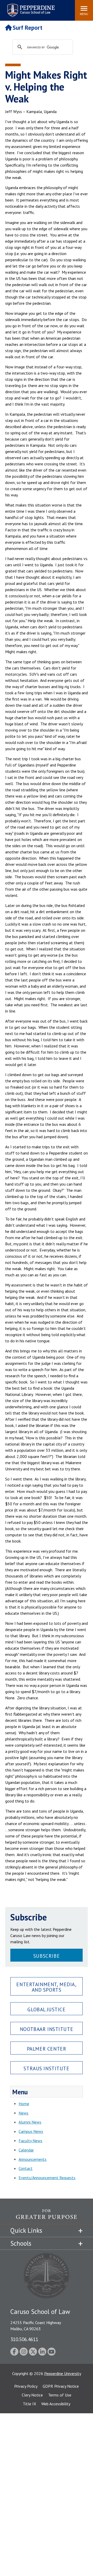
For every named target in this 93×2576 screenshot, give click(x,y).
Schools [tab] (21, 2243)
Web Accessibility (56, 2404)
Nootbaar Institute (47, 2029)
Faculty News (30, 2141)
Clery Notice (32, 2395)
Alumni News (30, 2122)
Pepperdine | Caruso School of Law (30, 7)
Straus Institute (46, 2068)
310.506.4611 (24, 2339)
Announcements (33, 2159)
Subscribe (47, 1956)
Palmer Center (47, 2049)
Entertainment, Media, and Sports (46, 1987)
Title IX (29, 2404)
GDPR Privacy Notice (61, 2386)
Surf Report (28, 28)
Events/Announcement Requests (47, 2178)
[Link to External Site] (47, 2217)
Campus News (31, 2131)
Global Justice (46, 2009)
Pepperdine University (63, 2373)
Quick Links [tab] (26, 2230)
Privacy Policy (26, 2386)
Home (24, 2104)
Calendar (26, 2150)
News (24, 2113)
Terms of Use (60, 2395)
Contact (26, 2168)
